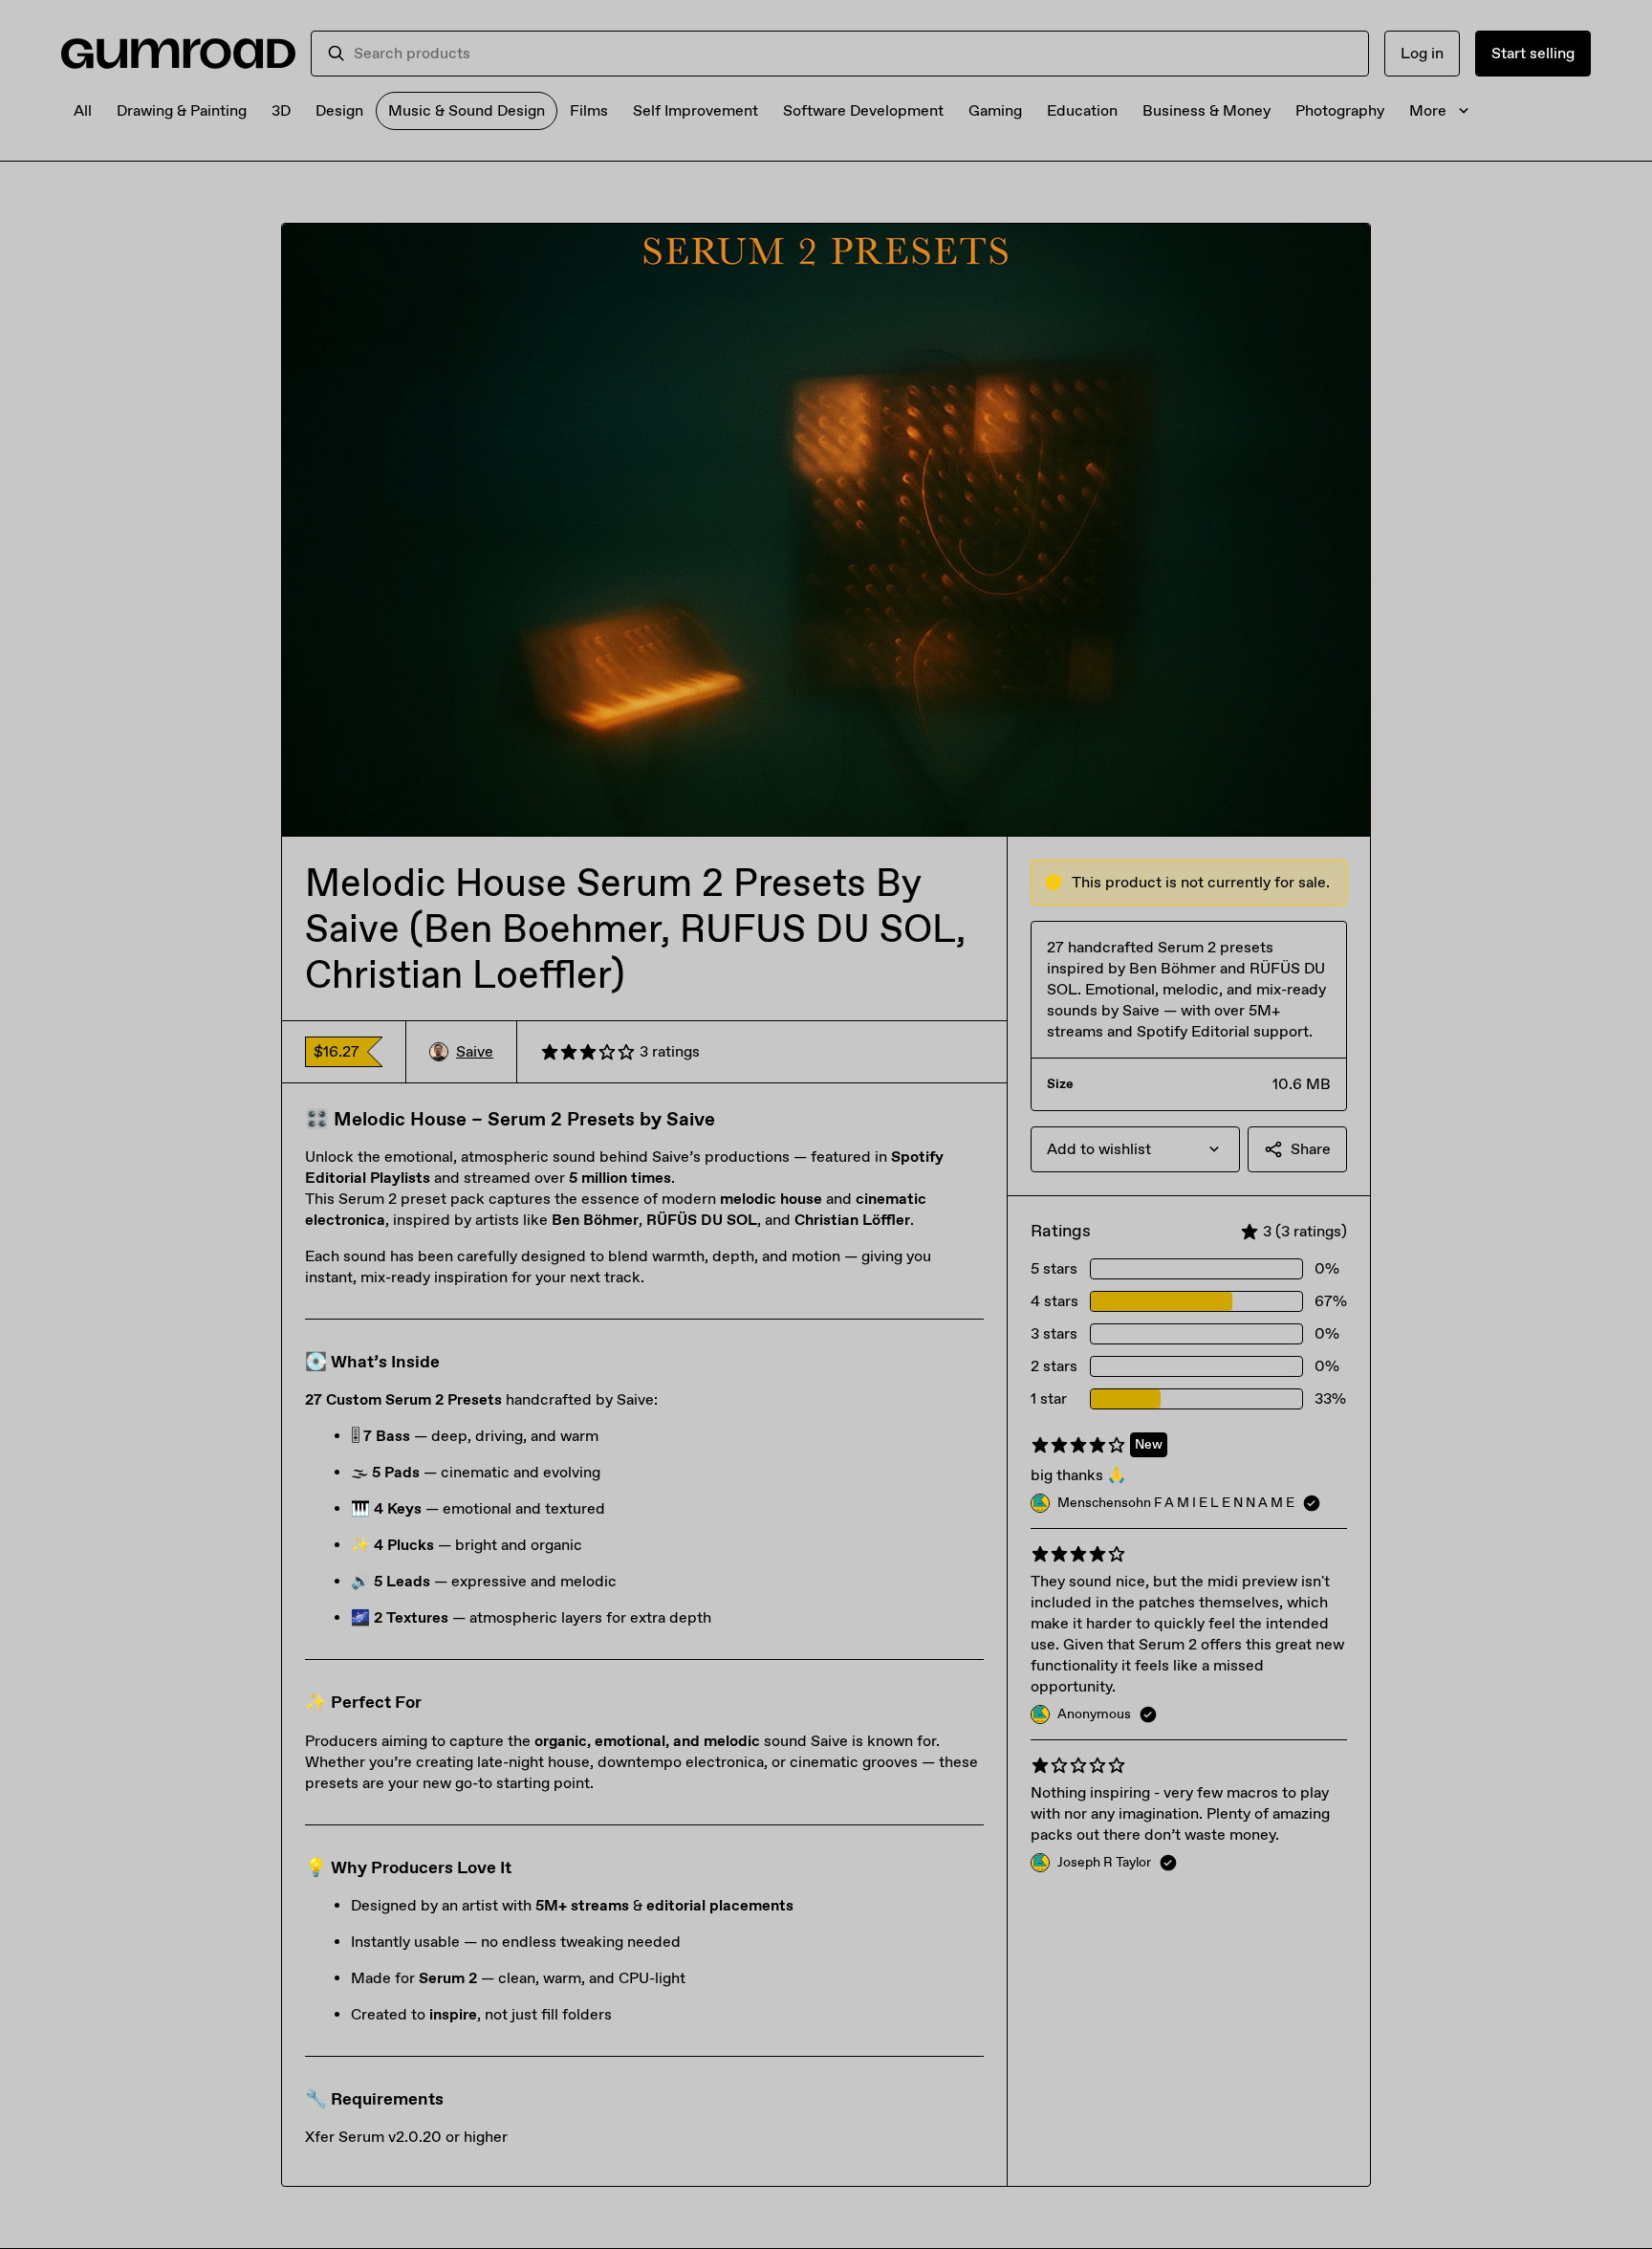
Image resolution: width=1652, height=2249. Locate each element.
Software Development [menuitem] (863, 110)
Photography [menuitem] (1340, 110)
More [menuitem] (1428, 110)
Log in (1422, 53)
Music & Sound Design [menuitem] (467, 110)
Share (1311, 1149)
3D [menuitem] (281, 110)
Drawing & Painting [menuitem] (182, 110)
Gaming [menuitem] (995, 110)
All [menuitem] (83, 110)
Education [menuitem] (1082, 110)
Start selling (1533, 53)
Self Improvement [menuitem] (696, 110)
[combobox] (853, 54)
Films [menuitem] (589, 110)
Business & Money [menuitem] (1206, 110)
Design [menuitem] (339, 110)
